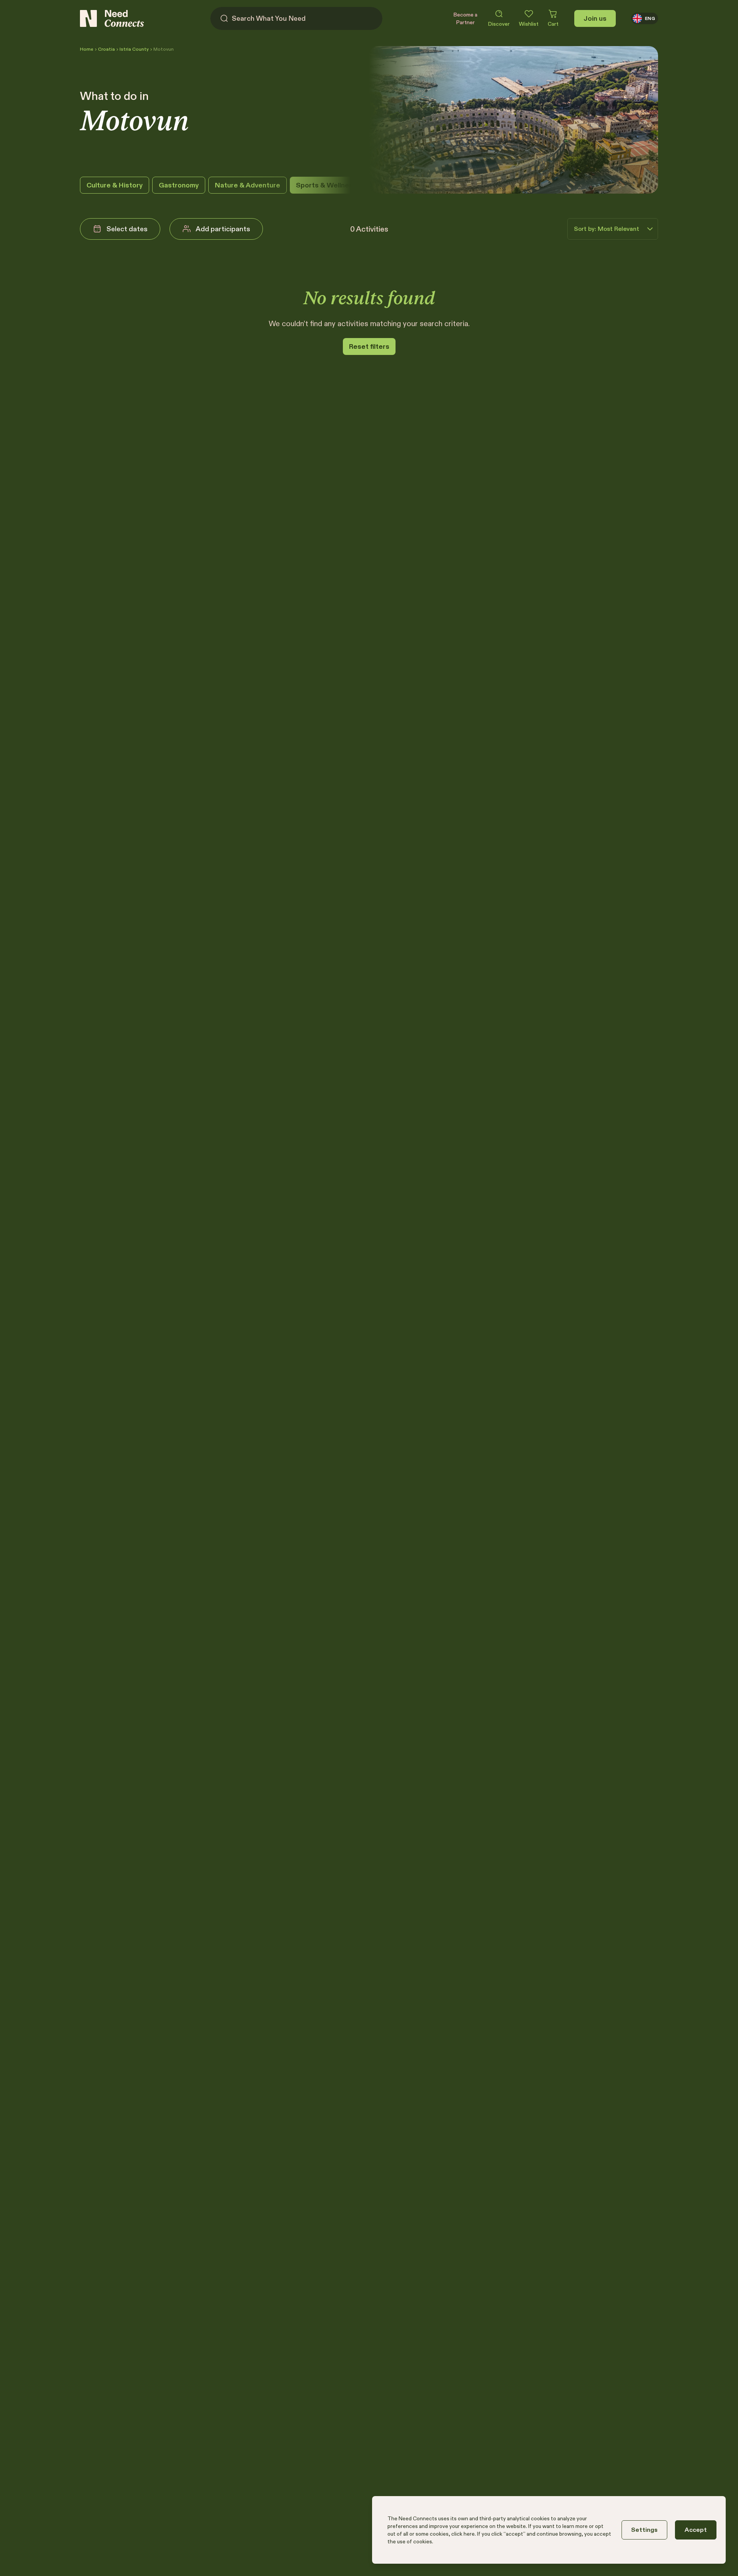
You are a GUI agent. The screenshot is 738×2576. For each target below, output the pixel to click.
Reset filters (369, 346)
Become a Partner (465, 18)
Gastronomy (179, 185)
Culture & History (115, 185)
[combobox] (607, 229)
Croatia (106, 49)
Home (87, 49)
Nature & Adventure (248, 185)
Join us (595, 18)
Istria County (134, 49)
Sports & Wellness (326, 185)
